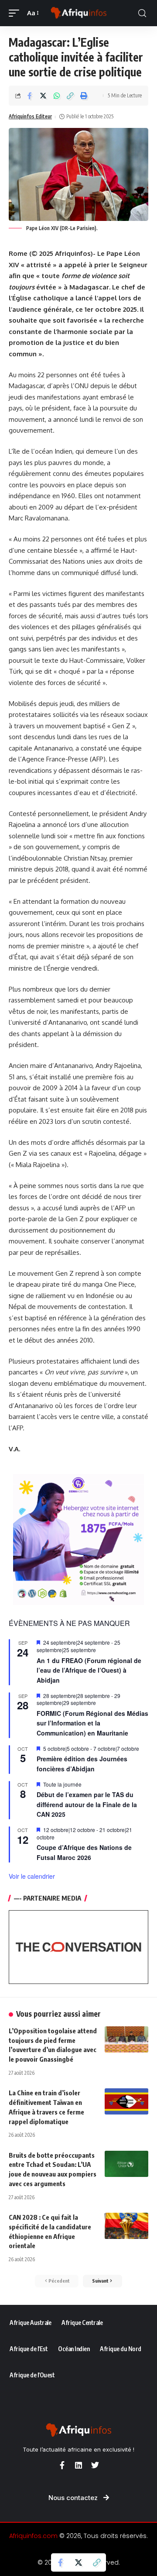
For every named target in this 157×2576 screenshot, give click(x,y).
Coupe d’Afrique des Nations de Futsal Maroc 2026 (84, 1852)
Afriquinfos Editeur (30, 116)
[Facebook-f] (62, 2465)
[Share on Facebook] (30, 96)
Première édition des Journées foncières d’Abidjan (82, 1764)
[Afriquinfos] (78, 13)
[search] (142, 13)
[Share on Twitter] (43, 96)
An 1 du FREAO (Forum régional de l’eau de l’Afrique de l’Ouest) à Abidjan (89, 1670)
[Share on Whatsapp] (57, 96)
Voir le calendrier (32, 1876)
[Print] (84, 96)
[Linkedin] (78, 2465)
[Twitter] (95, 2465)
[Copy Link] (70, 96)
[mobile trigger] (16, 13)
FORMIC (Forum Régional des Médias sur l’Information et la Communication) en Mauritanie (92, 1723)
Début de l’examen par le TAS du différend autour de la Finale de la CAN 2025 (87, 1804)
